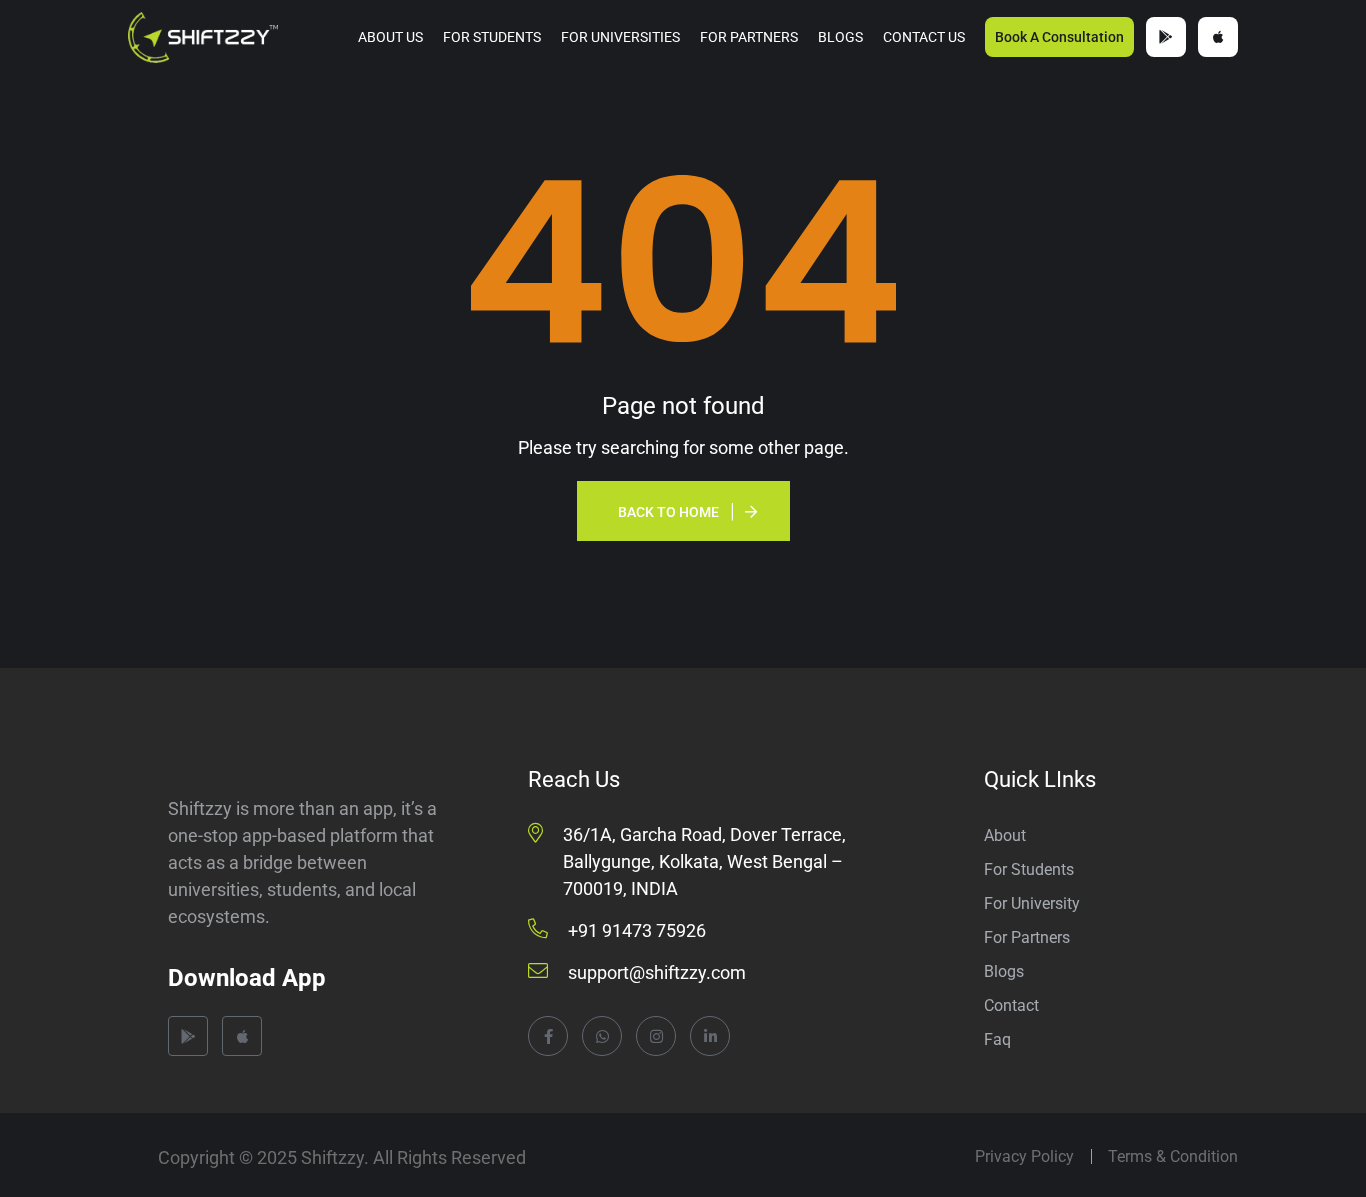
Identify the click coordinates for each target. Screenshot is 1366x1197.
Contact (1011, 1005)
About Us (390, 37)
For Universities (620, 37)
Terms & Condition (1173, 1156)
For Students (492, 37)
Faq (997, 1039)
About (1005, 835)
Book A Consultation (1059, 37)
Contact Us (924, 37)
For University (1032, 903)
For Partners (749, 37)
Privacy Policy (1024, 1156)
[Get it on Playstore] (1166, 37)
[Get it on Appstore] (1218, 37)
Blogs (840, 37)
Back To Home (668, 512)
